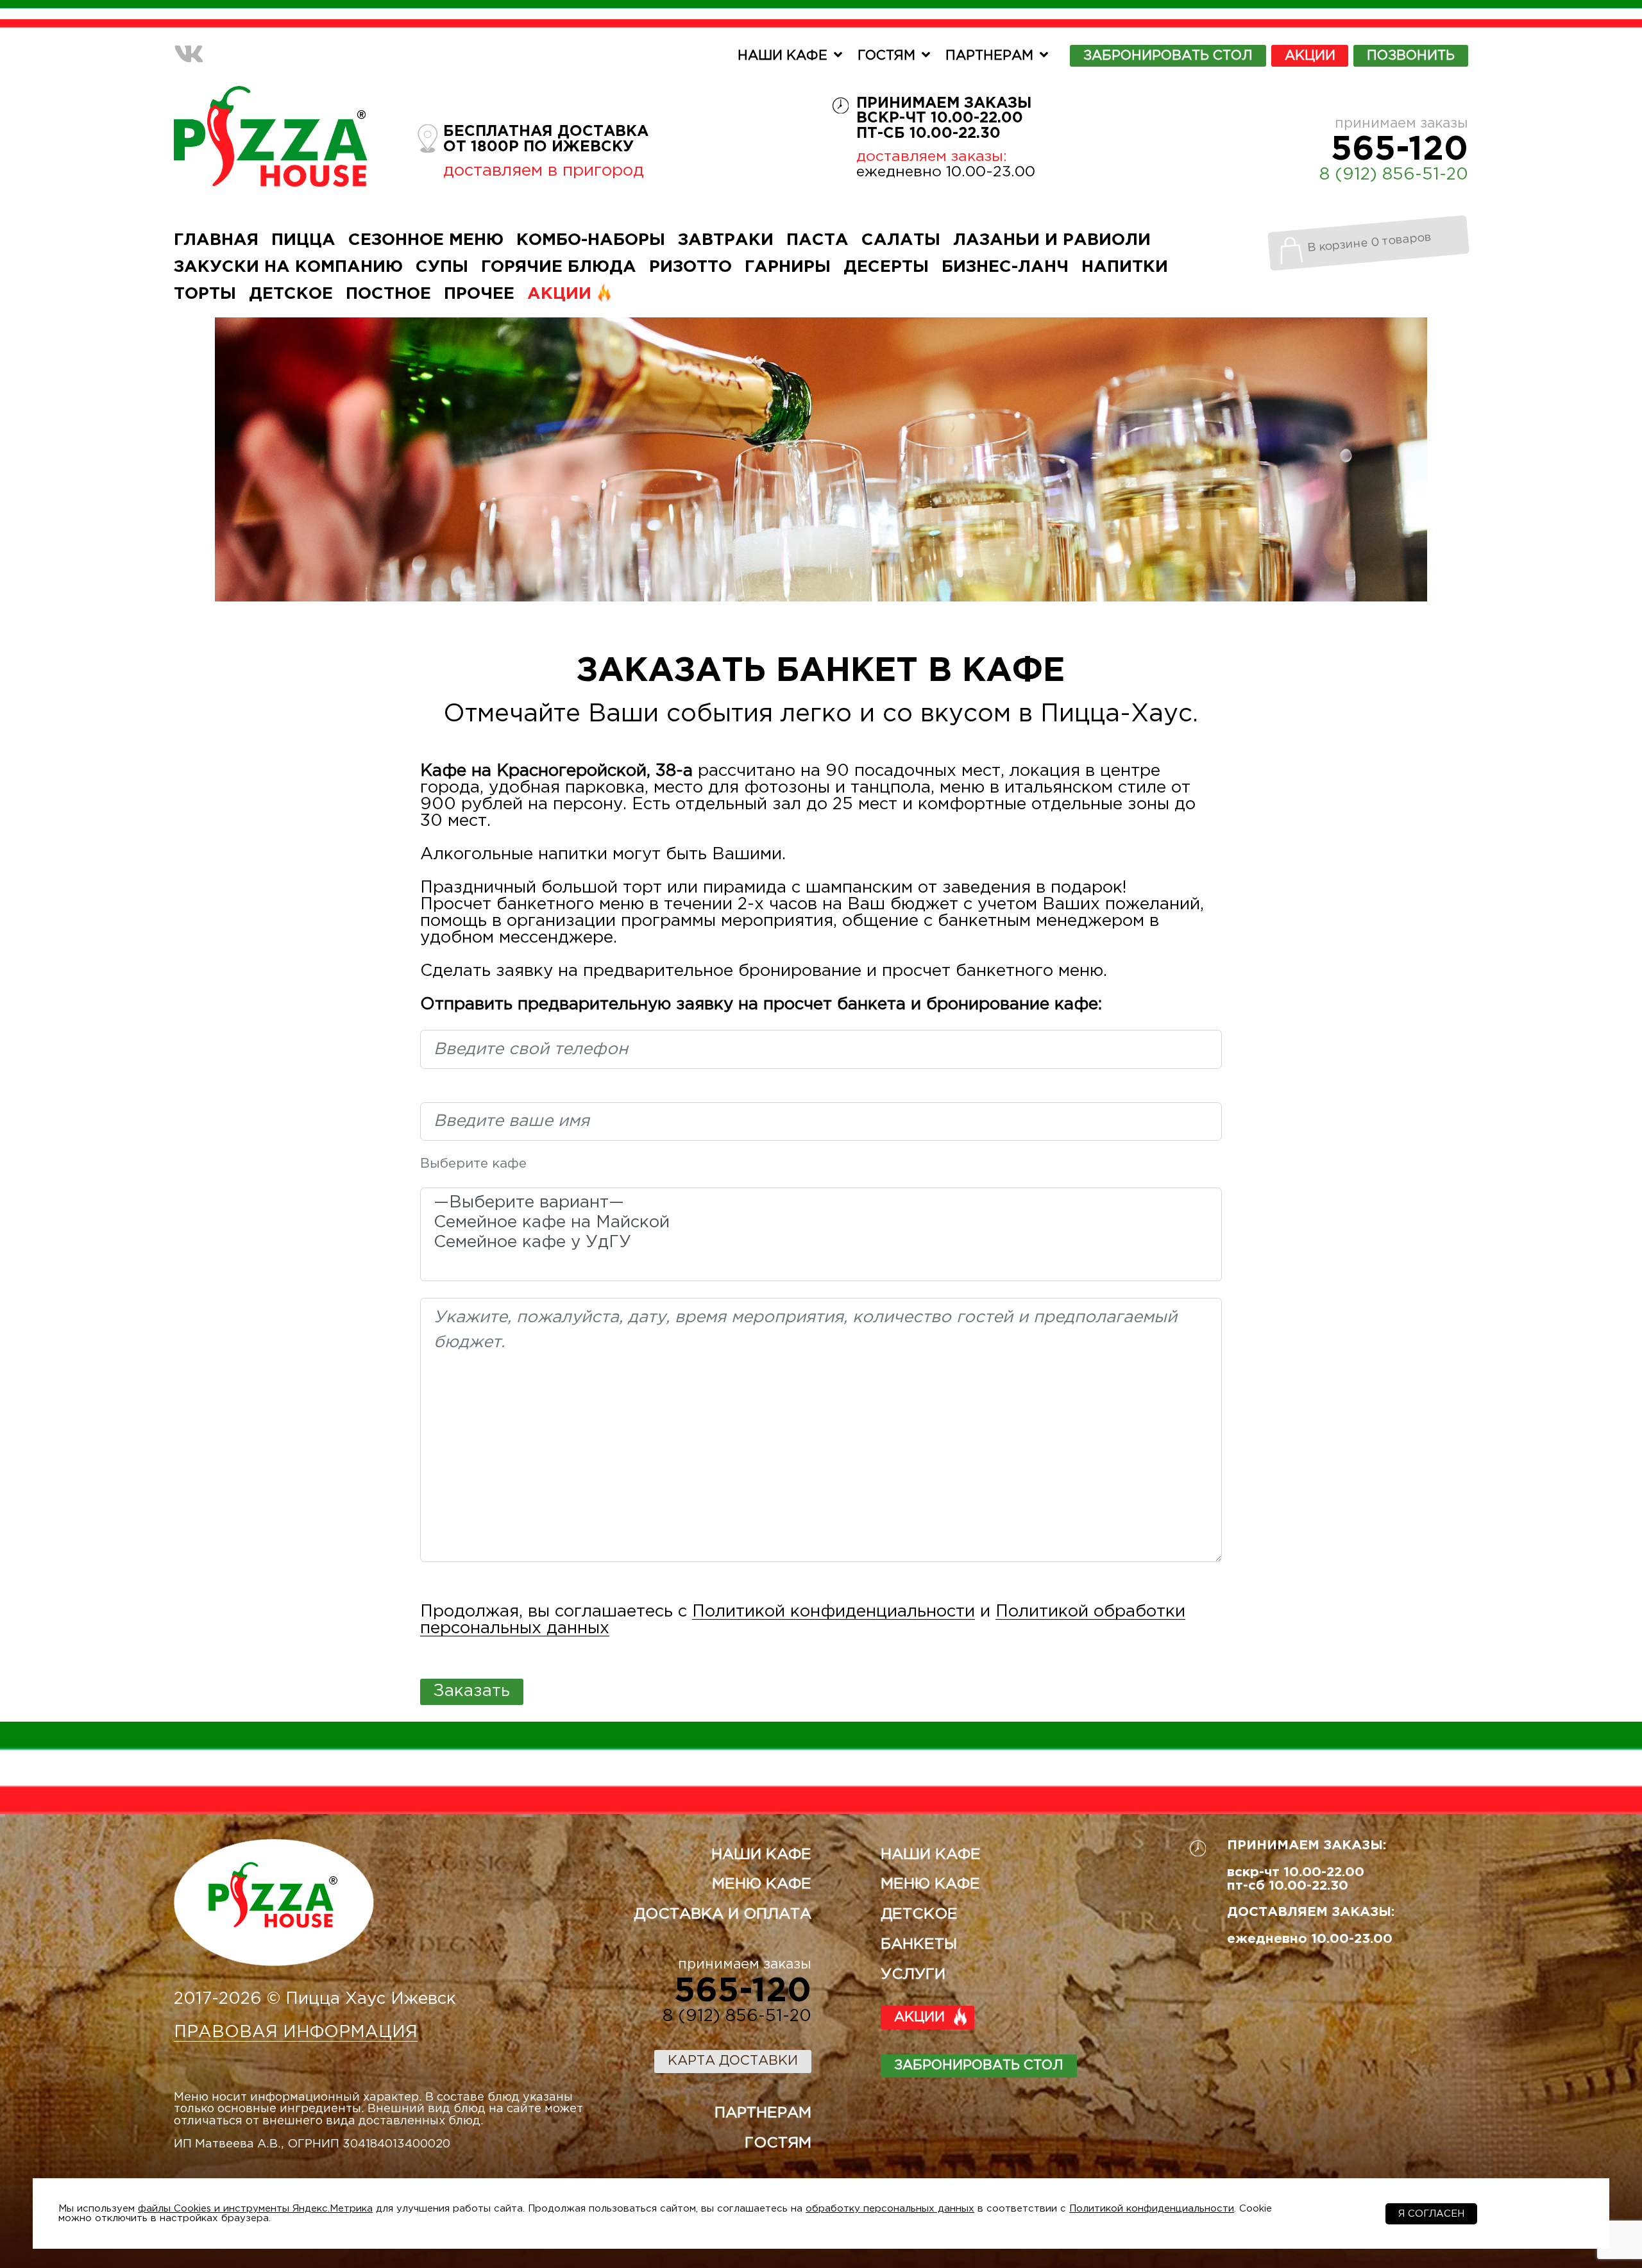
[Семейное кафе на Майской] (821, 1224)
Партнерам (989, 56)
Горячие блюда (559, 267)
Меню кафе (762, 1884)
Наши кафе (783, 56)
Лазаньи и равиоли (1052, 240)
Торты (205, 294)
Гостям (886, 56)
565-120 (1400, 150)
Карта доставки (733, 2061)
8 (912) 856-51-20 (1394, 175)
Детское (291, 294)
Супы (442, 267)
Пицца (303, 240)
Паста (817, 240)
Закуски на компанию (288, 267)
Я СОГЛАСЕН (1431, 2214)
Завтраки (726, 240)
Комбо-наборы (591, 240)
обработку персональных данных (890, 2209)
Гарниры (788, 267)
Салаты (901, 240)
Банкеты (919, 1945)
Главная (216, 240)
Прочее (479, 294)
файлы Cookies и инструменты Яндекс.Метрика (255, 2209)
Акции (1310, 56)
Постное (388, 294)
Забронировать (1168, 56)
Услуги (913, 1975)
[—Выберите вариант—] (821, 1205)
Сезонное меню (426, 240)
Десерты (886, 267)
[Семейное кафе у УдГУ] (821, 1244)
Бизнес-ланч (1005, 267)
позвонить (1411, 56)
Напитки (1125, 267)
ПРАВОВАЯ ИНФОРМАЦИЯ (296, 2032)
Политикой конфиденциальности (834, 1612)
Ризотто (690, 267)
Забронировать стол (979, 2065)
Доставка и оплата (723, 1914)
